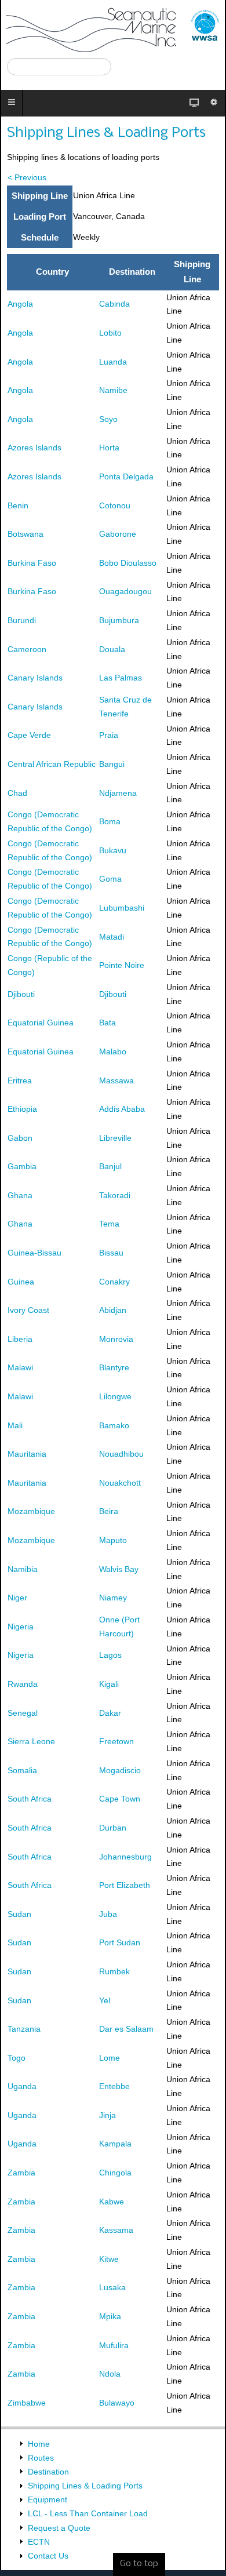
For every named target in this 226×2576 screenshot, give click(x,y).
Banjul (110, 1166)
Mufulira (114, 2345)
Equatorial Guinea (41, 1023)
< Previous (27, 177)
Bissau (111, 1253)
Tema (109, 1224)
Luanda (113, 362)
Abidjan (113, 1310)
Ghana (20, 1195)
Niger (17, 1598)
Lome (110, 2058)
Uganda (22, 2086)
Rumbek (114, 1971)
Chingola (115, 2173)
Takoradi (115, 1195)
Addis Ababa (122, 1109)
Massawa (116, 1080)
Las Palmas (121, 678)
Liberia (20, 1339)
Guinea (21, 1282)
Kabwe (112, 2202)
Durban (113, 1828)
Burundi (22, 620)
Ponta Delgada (126, 476)
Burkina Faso (32, 563)
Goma (110, 879)
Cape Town (120, 1799)
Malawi (20, 1367)
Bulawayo (117, 2403)
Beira (109, 1511)
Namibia (23, 1569)
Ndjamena (118, 793)
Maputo (113, 1540)
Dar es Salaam (126, 2029)
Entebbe (114, 2086)
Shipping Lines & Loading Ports (106, 133)
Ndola (110, 2374)
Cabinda (114, 304)
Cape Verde (29, 735)
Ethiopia (22, 1109)
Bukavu (113, 850)
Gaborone (118, 534)
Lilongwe (115, 1396)
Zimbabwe (27, 2403)
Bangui (112, 764)
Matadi (112, 937)
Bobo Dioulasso (128, 563)
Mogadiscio (120, 1770)
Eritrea (20, 1080)
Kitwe (109, 2259)
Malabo (113, 1051)
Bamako (114, 1425)
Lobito (110, 333)
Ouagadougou (125, 591)
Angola (20, 304)
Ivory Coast (28, 1310)
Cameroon (27, 649)
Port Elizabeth (125, 1885)
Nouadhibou (121, 1454)
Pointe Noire (122, 965)
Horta (109, 447)
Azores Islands (34, 447)
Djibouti (21, 994)
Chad (17, 793)
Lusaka (112, 2287)
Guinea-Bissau (34, 1253)
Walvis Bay (119, 1569)
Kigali (109, 1684)
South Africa (30, 1799)
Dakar (110, 1713)
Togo (17, 2058)
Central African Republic (52, 764)
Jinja (107, 2115)
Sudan (19, 1914)
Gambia (22, 1166)
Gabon (20, 1138)
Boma (110, 821)
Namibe (113, 390)
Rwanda (23, 1684)
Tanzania (24, 2029)
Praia (109, 735)
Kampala (115, 2144)
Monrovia (116, 1339)
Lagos (110, 1655)
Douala (112, 649)
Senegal (23, 1713)
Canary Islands (35, 678)
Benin (18, 505)
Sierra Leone (31, 1741)
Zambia (21, 2173)
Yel (105, 2000)
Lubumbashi (122, 908)
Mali (15, 1425)
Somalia (22, 1770)
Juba (108, 1914)
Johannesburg (125, 1857)
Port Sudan (120, 1942)
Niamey (113, 1598)
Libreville (115, 1138)
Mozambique (31, 1511)
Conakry (114, 1282)
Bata (107, 1023)
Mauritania (27, 1454)
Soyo (108, 419)
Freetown (116, 1741)
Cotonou (115, 505)
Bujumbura (119, 620)
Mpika (110, 2316)
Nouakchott (120, 1483)
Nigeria (21, 1627)
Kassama (116, 2230)
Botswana (25, 534)
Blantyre (114, 1367)
